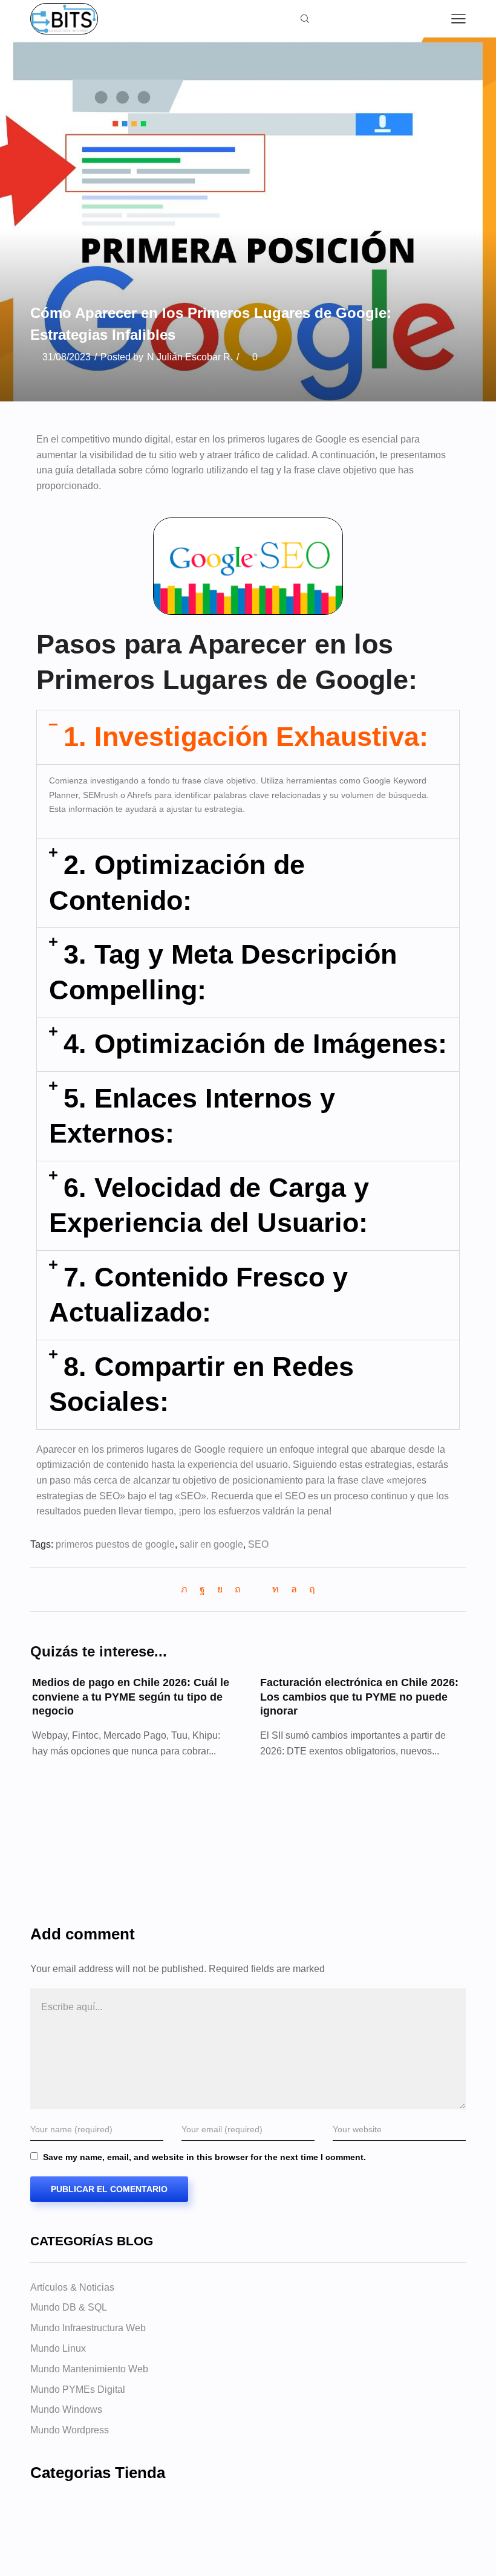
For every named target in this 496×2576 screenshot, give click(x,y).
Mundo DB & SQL (69, 2307)
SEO (258, 1544)
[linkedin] (276, 1589)
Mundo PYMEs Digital (78, 2389)
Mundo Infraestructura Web (88, 2328)
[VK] (220, 1589)
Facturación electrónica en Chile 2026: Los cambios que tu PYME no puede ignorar (359, 1697)
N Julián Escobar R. (190, 357)
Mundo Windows (66, 2409)
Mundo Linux (58, 2348)
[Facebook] (202, 1589)
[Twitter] (187, 1589)
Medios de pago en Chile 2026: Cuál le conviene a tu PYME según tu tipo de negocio (131, 1697)
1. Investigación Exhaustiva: (246, 737)
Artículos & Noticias (72, 2287)
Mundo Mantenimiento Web (89, 2369)
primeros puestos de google (115, 1544)
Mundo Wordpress (70, 2430)
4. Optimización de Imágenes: (255, 1044)
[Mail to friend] (256, 1589)
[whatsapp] (294, 1589)
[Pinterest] (238, 1589)
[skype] (309, 1589)
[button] (248, 737)
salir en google (211, 1544)
